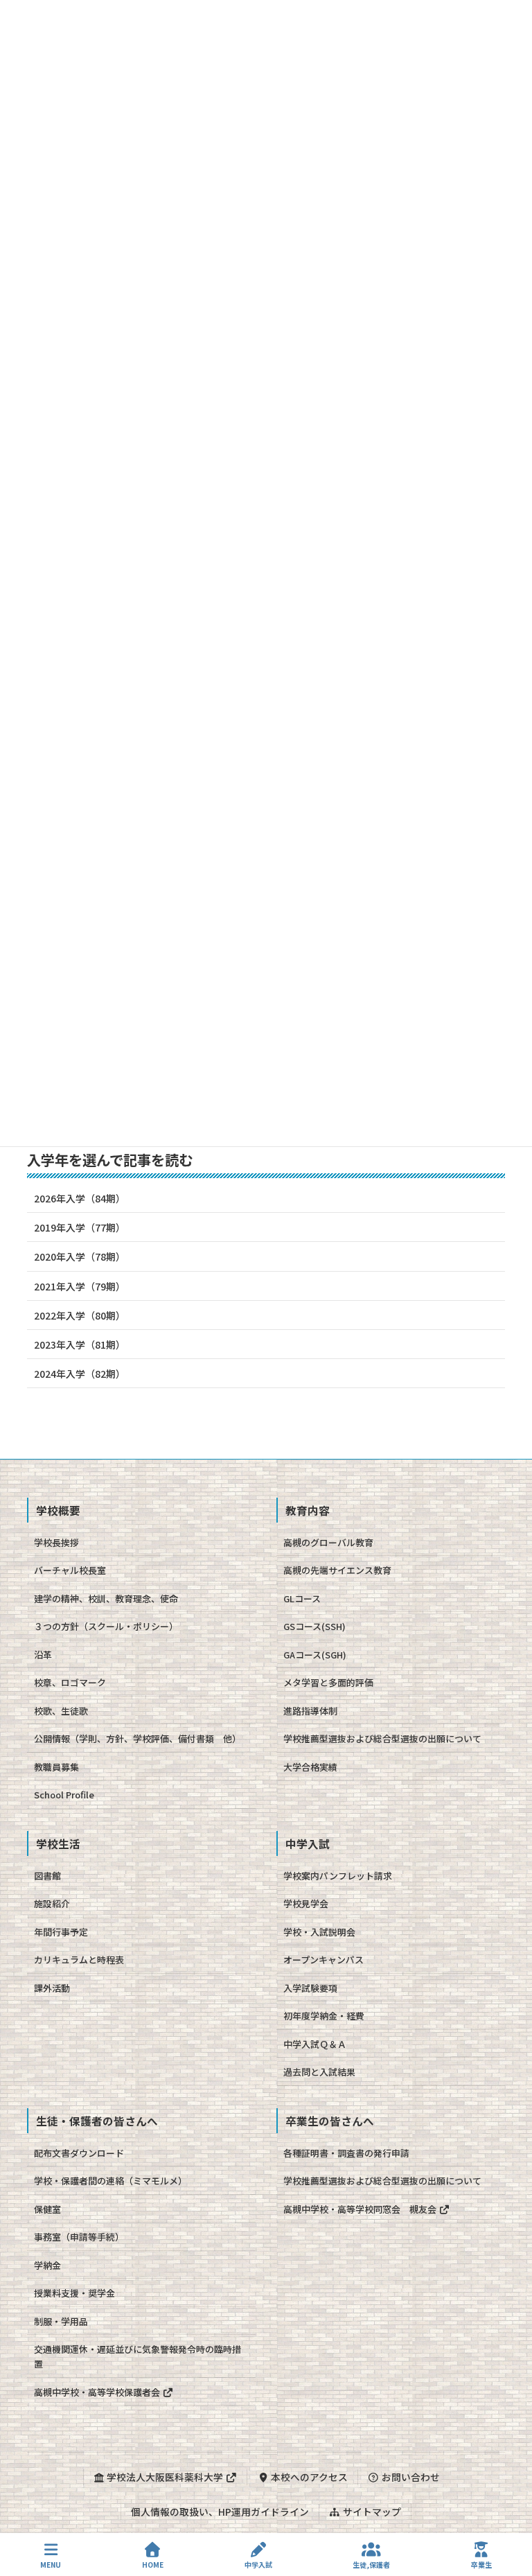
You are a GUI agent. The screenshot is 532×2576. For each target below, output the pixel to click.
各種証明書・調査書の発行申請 (346, 2153)
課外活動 (52, 1988)
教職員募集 (56, 1767)
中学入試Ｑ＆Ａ (315, 2044)
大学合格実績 (310, 1767)
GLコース (302, 1598)
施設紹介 (52, 1903)
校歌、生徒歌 (61, 1711)
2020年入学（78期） (80, 1256)
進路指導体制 (310, 1711)
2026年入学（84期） (80, 1198)
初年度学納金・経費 (324, 2016)
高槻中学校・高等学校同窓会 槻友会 (361, 2209)
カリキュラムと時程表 (79, 1960)
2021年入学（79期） (80, 1286)
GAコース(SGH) (315, 1655)
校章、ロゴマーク (70, 1682)
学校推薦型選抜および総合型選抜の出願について (382, 1738)
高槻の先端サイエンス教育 (337, 1570)
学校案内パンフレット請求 (338, 1876)
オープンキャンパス (323, 1960)
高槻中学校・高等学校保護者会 (98, 2392)
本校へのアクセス (308, 2477)
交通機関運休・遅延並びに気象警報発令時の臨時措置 (138, 2356)
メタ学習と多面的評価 (328, 1682)
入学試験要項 (310, 1988)
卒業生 (481, 2564)
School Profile (64, 1795)
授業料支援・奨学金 (74, 2293)
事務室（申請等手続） (79, 2237)
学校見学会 (306, 1903)
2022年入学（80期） (80, 1315)
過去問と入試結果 (319, 2072)
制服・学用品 (61, 2321)
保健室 (47, 2209)
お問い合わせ (410, 2477)
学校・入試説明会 (319, 1932)
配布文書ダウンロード (79, 2153)
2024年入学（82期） (80, 1374)
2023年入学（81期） (80, 1344)
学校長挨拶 (56, 1542)
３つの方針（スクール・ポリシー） (106, 1626)
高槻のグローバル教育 (328, 1542)
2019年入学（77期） (80, 1227)
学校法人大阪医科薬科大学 (165, 2477)
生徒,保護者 (371, 2564)
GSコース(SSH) (314, 1626)
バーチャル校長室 (70, 1570)
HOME (153, 2564)
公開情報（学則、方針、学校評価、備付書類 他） (138, 1738)
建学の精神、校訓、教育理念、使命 (106, 1598)
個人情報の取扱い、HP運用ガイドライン (220, 2512)
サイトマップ (371, 2512)
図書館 (47, 1876)
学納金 (47, 2265)
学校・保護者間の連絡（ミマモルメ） (110, 2181)
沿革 (43, 1655)
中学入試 (258, 2564)
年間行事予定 (61, 1932)
